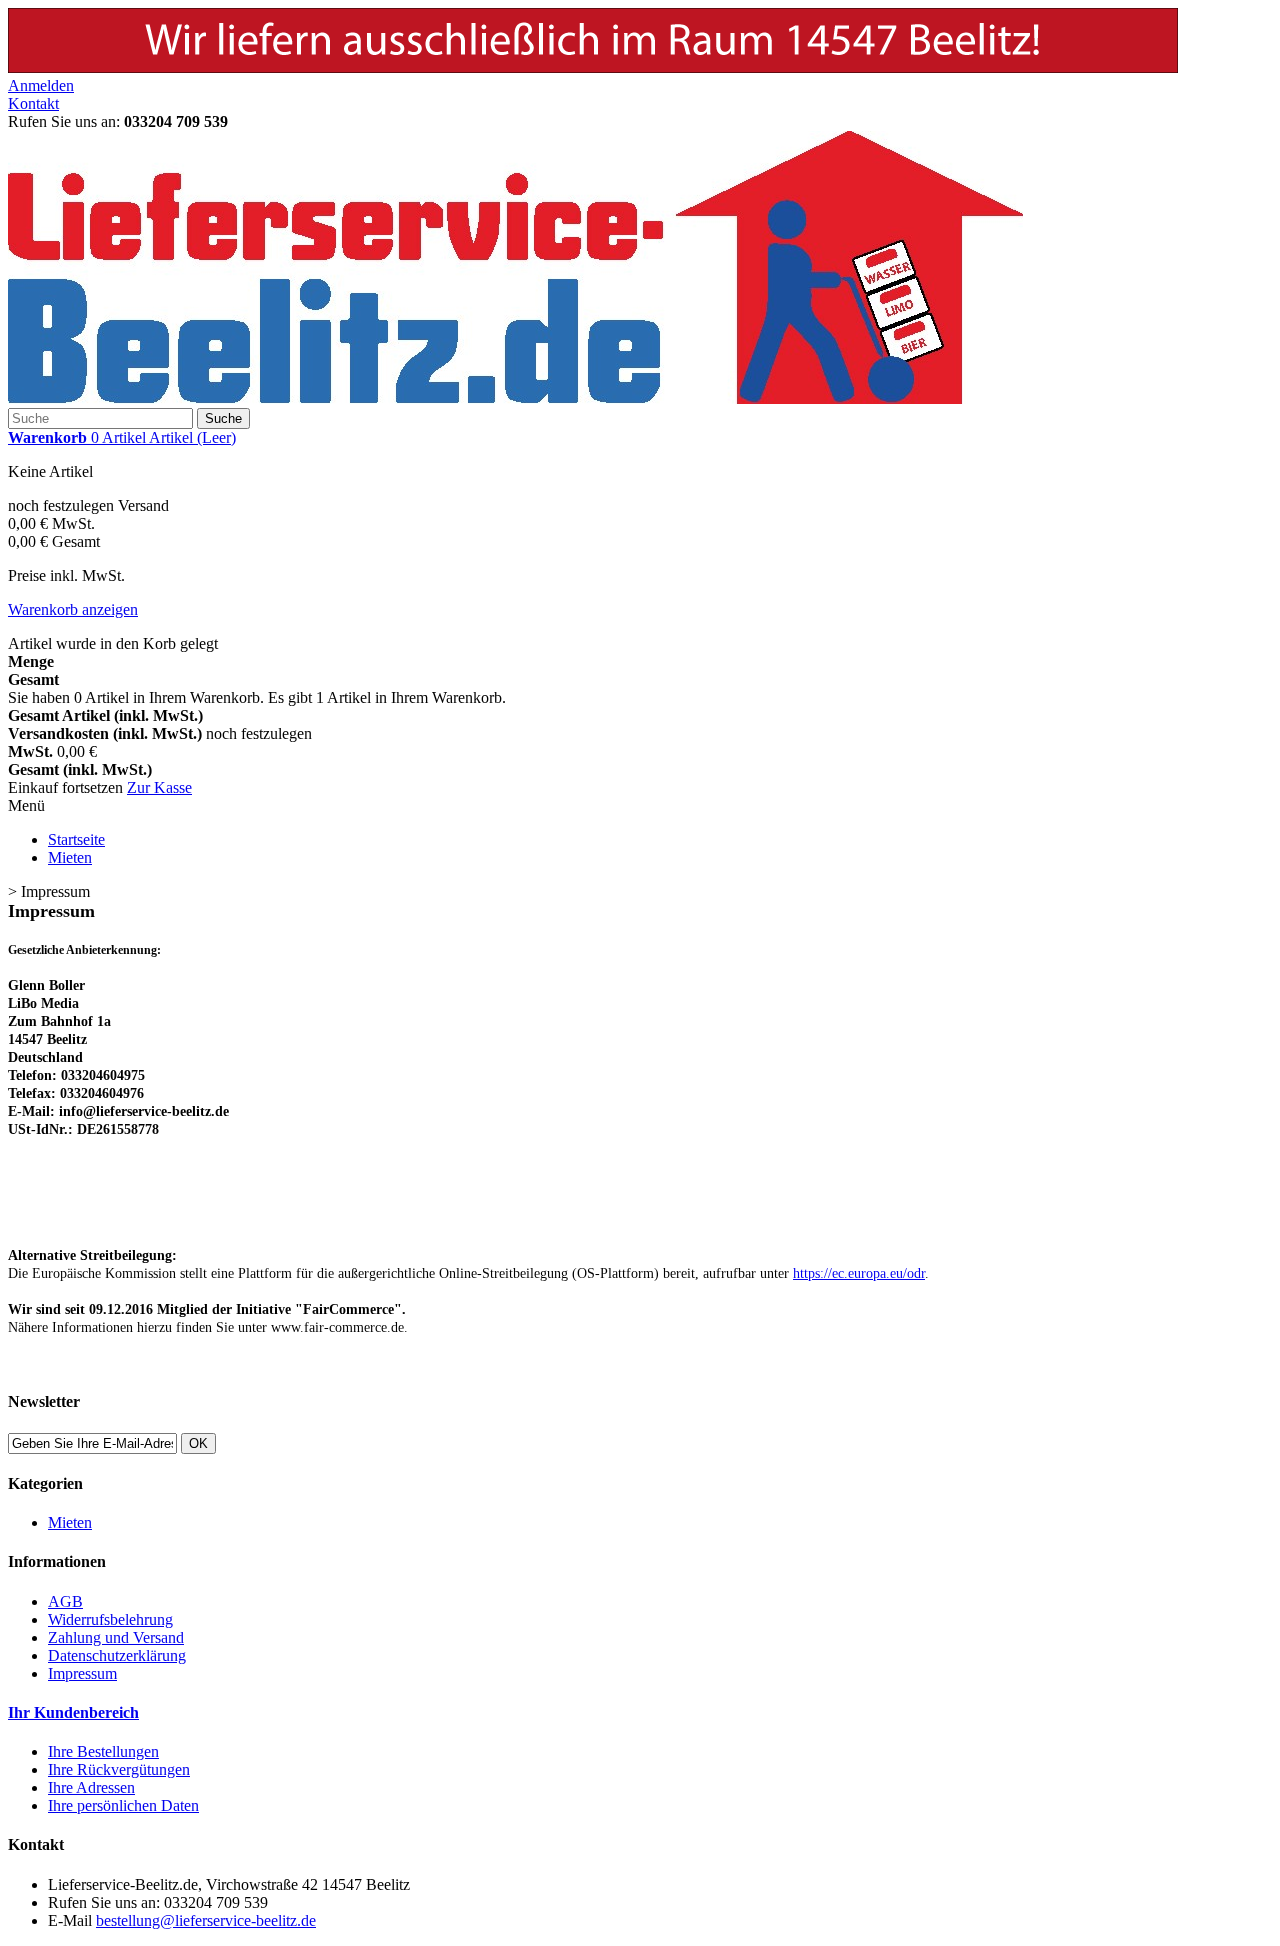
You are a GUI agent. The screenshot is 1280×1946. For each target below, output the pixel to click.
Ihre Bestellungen (103, 1751)
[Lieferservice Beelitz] (515, 398)
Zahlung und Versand (116, 1637)
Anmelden (41, 85)
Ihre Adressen (91, 1787)
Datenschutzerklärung (117, 1655)
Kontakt (33, 103)
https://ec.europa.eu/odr (859, 1273)
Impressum (82, 1673)
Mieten (70, 857)
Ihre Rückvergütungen (119, 1769)
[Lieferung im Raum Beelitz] (593, 67)
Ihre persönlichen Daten (123, 1805)
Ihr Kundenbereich (73, 1712)
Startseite (76, 839)
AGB (65, 1601)
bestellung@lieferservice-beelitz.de (206, 1920)
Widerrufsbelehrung (110, 1619)
